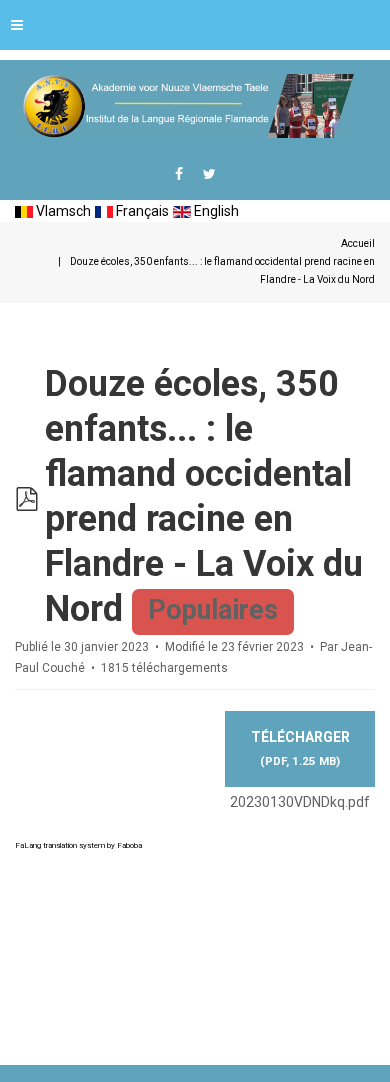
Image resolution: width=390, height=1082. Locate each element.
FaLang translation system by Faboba (78, 845)
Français (141, 211)
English (215, 211)
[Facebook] (179, 174)
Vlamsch (62, 211)
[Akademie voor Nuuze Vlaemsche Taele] (184, 106)
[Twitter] (209, 174)
